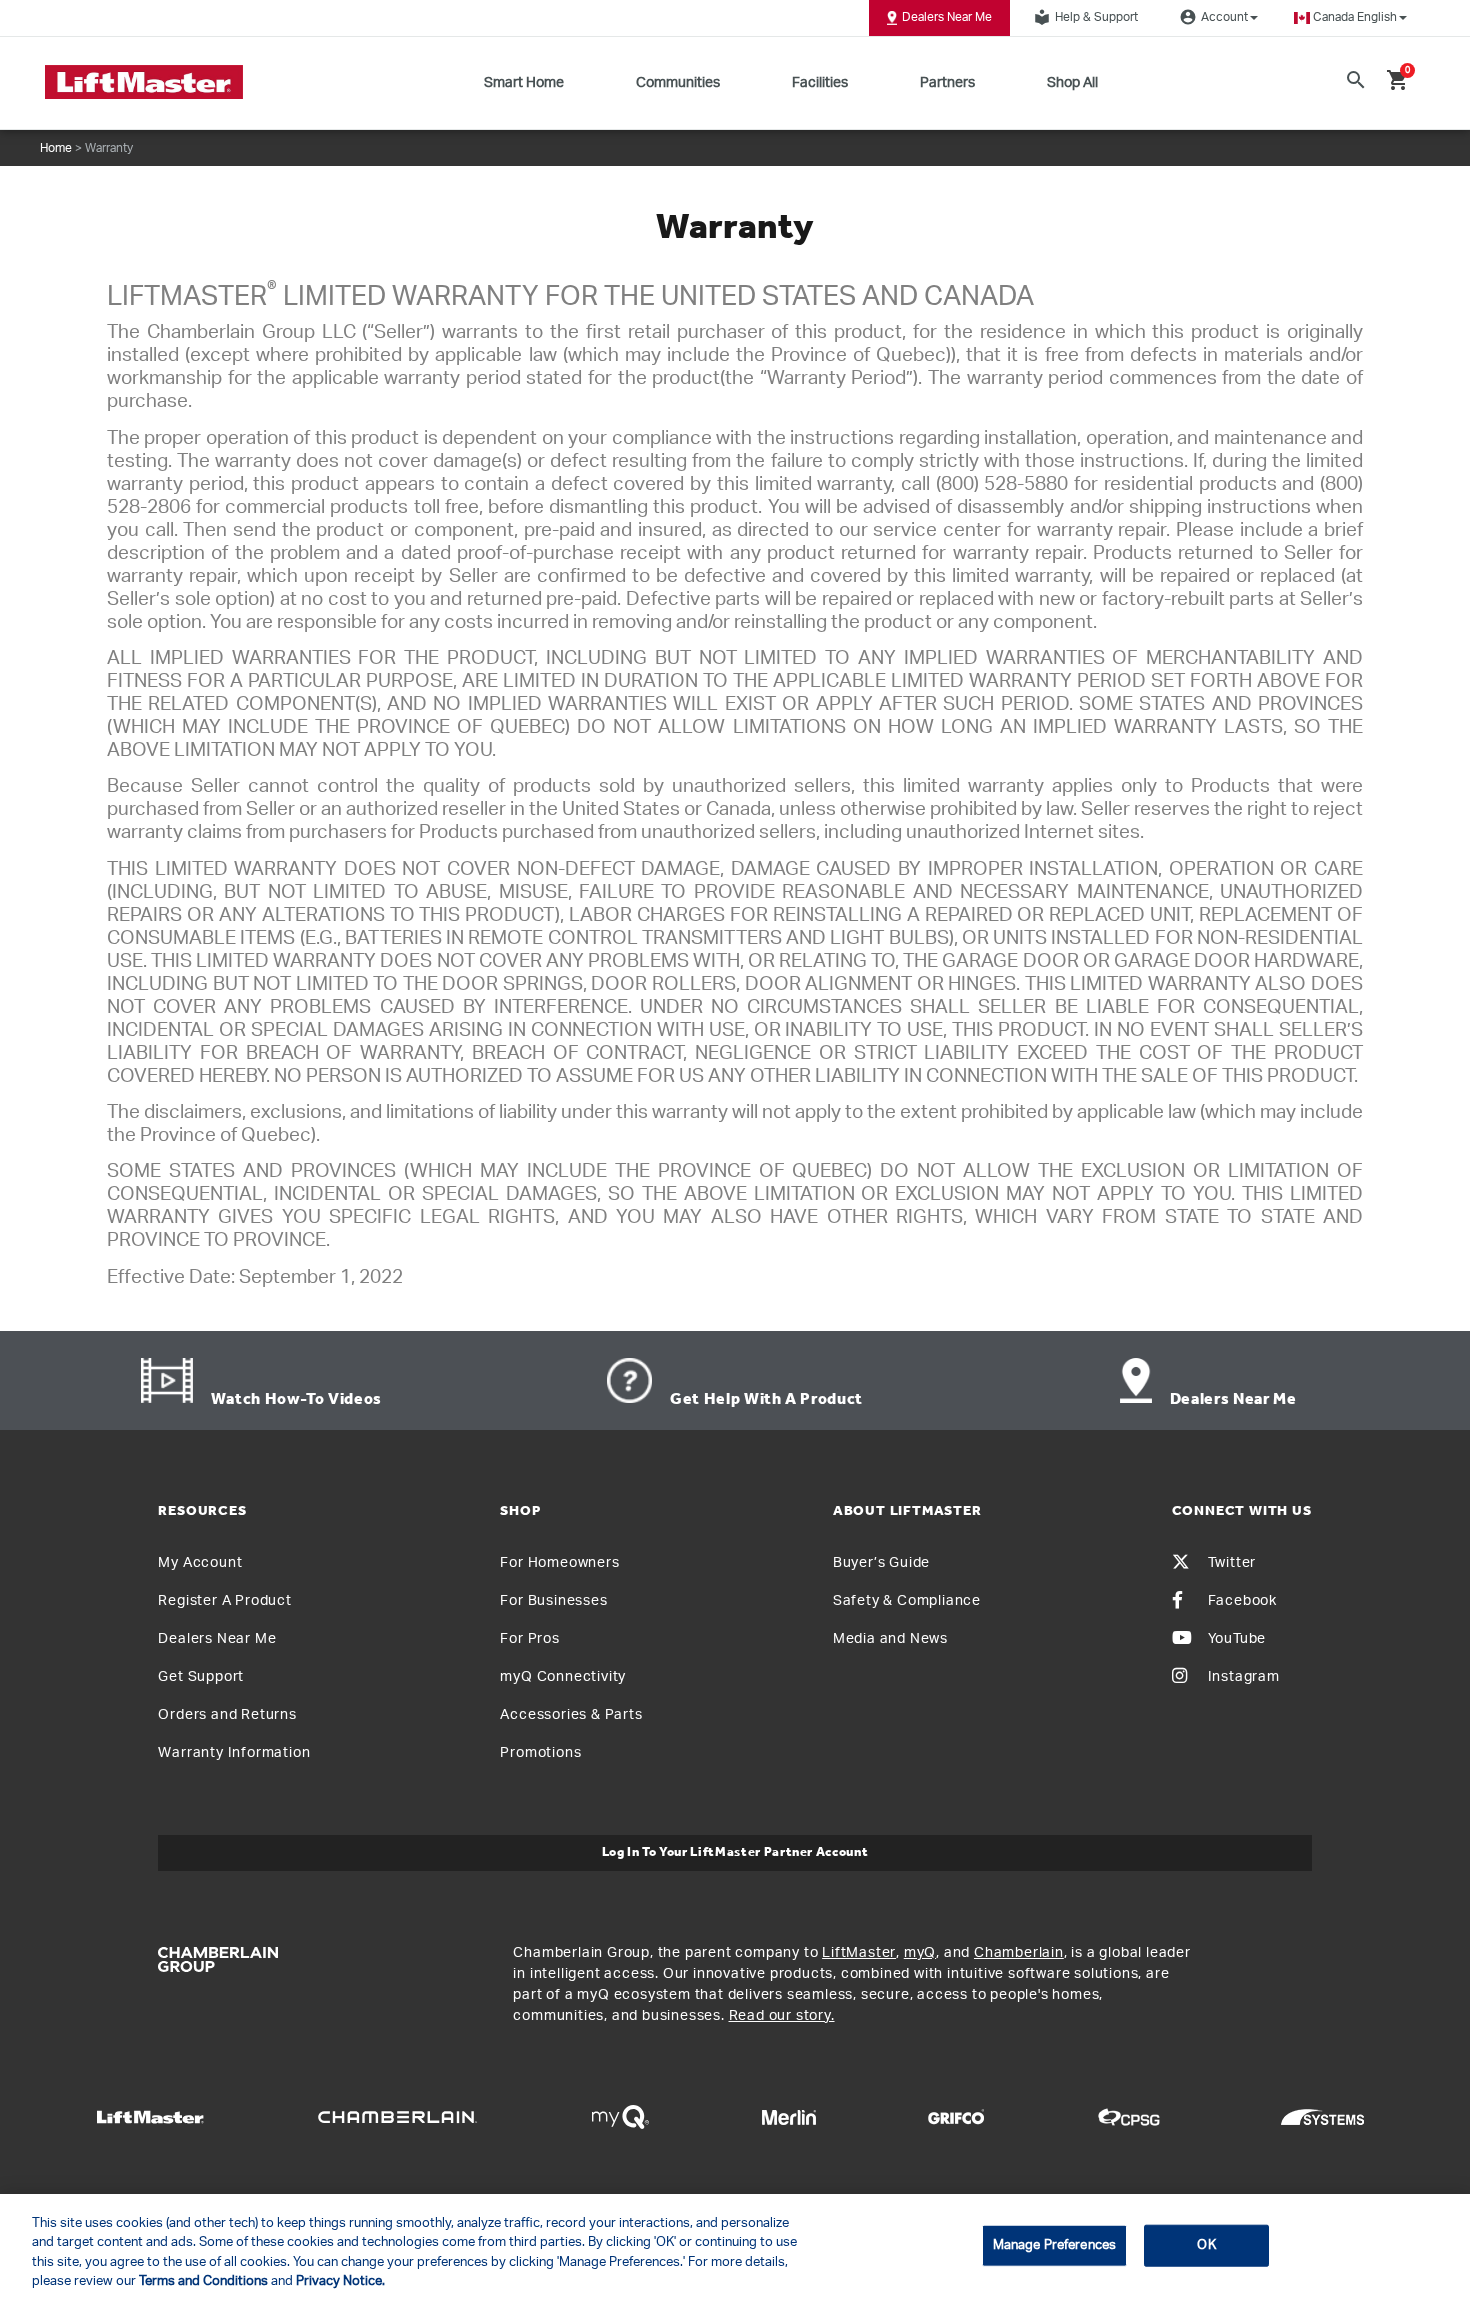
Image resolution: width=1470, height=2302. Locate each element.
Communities (678, 83)
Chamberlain (1019, 1953)
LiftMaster (859, 1953)
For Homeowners (559, 1563)
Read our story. (782, 2016)
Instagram (1244, 1677)
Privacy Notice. (340, 2281)
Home (56, 148)
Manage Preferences (1054, 2245)
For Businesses (553, 1601)
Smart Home (524, 83)
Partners (947, 83)
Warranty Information (234, 1753)
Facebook (1242, 1601)
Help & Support (1086, 17)
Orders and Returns (227, 1715)
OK (1206, 2245)
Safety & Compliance (907, 1601)
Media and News (890, 1639)
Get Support (201, 1677)
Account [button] (1214, 17)
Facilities (820, 83)
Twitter (1232, 1563)
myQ (920, 1953)
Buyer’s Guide (881, 1563)
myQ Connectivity (563, 1677)
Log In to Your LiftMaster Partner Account (735, 1852)
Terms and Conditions (203, 2281)
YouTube (1237, 1639)
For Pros (529, 1639)
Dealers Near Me (947, 17)
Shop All (1072, 83)
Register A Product (224, 1601)
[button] (1350, 17)
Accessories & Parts (571, 1715)
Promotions (540, 1753)
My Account (200, 1563)
